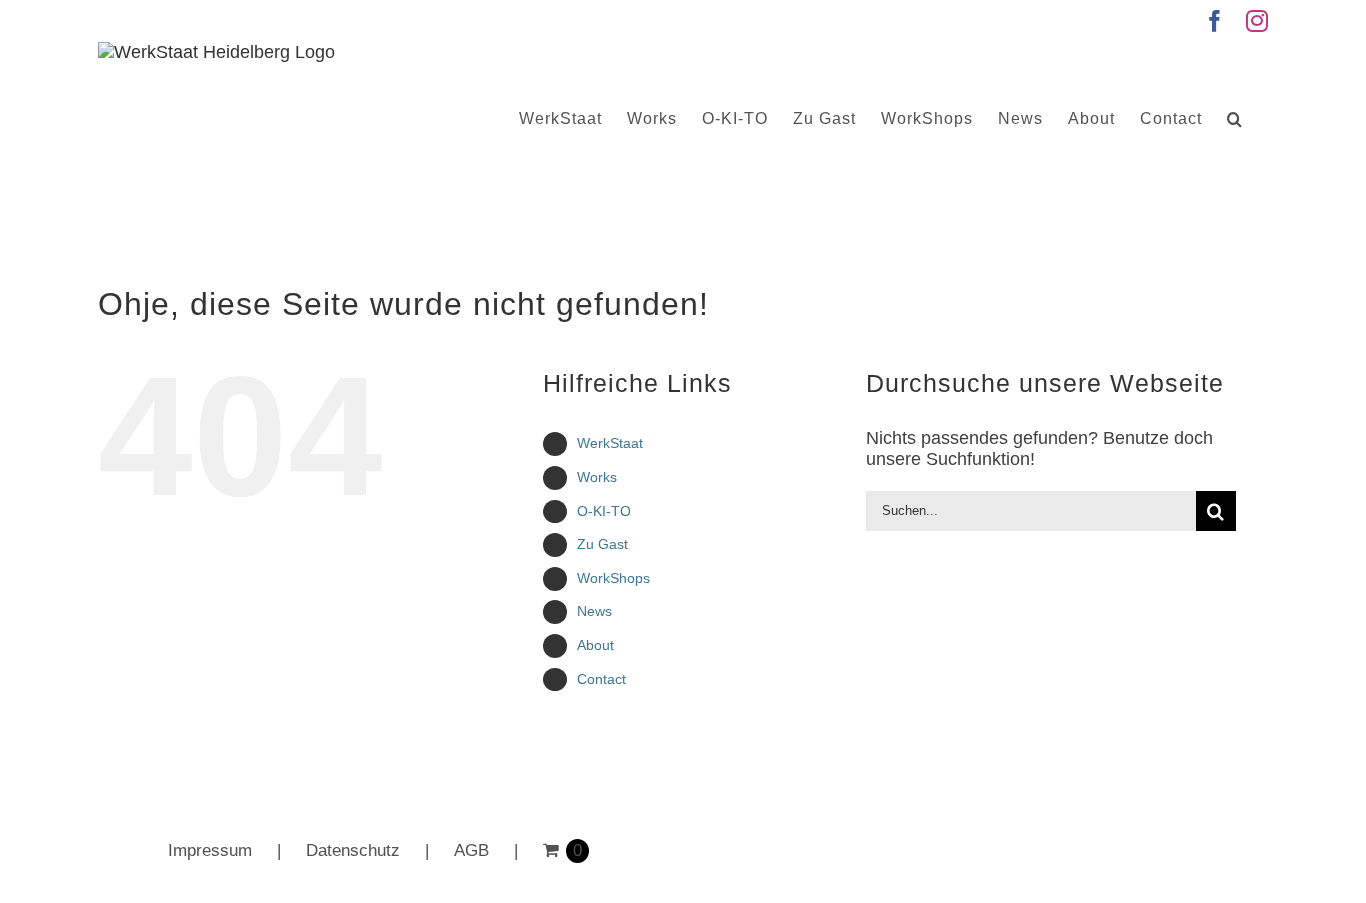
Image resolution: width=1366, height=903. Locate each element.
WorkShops (613, 578)
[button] (1235, 119)
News (594, 611)
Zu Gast (602, 544)
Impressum (210, 850)
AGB (471, 850)
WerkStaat (610, 443)
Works (597, 477)
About (595, 645)
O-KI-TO (604, 511)
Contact (601, 679)
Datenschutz (353, 850)
